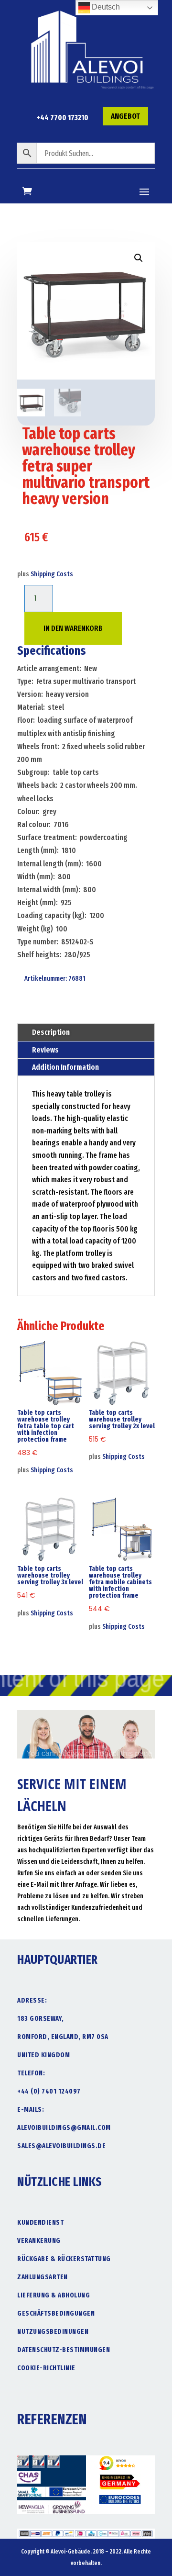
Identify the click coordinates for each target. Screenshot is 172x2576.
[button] (139, 258)
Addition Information (65, 1067)
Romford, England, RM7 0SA (63, 2037)
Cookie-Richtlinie (46, 2368)
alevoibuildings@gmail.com (64, 2128)
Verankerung (39, 2241)
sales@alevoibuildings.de (61, 2146)
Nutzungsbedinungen (53, 2332)
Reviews (45, 1050)
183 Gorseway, (41, 2019)
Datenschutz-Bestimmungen (64, 2350)
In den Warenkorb (73, 628)
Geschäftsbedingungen (56, 2313)
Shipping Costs (52, 574)
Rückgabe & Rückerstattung (64, 2259)
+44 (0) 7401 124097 (49, 2091)
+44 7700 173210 (62, 118)
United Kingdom (43, 2055)
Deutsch (105, 7)
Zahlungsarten (43, 2277)
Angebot (125, 116)
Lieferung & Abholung (54, 2295)
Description (51, 1032)
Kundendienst (40, 2223)
